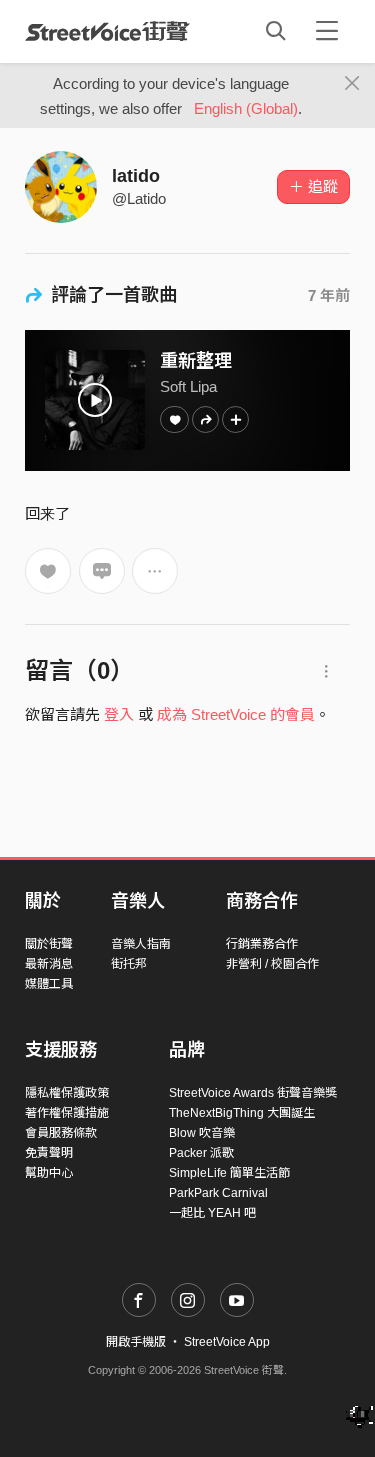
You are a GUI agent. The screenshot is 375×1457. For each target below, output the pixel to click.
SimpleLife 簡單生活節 (229, 1173)
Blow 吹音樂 (202, 1133)
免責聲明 (49, 1153)
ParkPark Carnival (218, 1193)
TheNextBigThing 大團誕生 (242, 1113)
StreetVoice (107, 31)
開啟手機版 (136, 1342)
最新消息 (49, 964)
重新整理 (196, 361)
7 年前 (329, 295)
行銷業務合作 (262, 944)
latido (136, 176)
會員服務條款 (61, 1133)
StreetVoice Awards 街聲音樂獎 (253, 1093)
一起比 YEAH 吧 (212, 1213)
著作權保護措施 (67, 1113)
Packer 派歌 (201, 1153)
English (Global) (246, 108)
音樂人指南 (141, 944)
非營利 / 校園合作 (272, 964)
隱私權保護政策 (67, 1093)
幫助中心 (49, 1173)
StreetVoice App (227, 1342)
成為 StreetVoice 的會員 (236, 714)
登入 (119, 714)
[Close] (352, 84)
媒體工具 (49, 984)
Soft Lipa (188, 386)
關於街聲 (49, 944)
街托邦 (129, 964)
